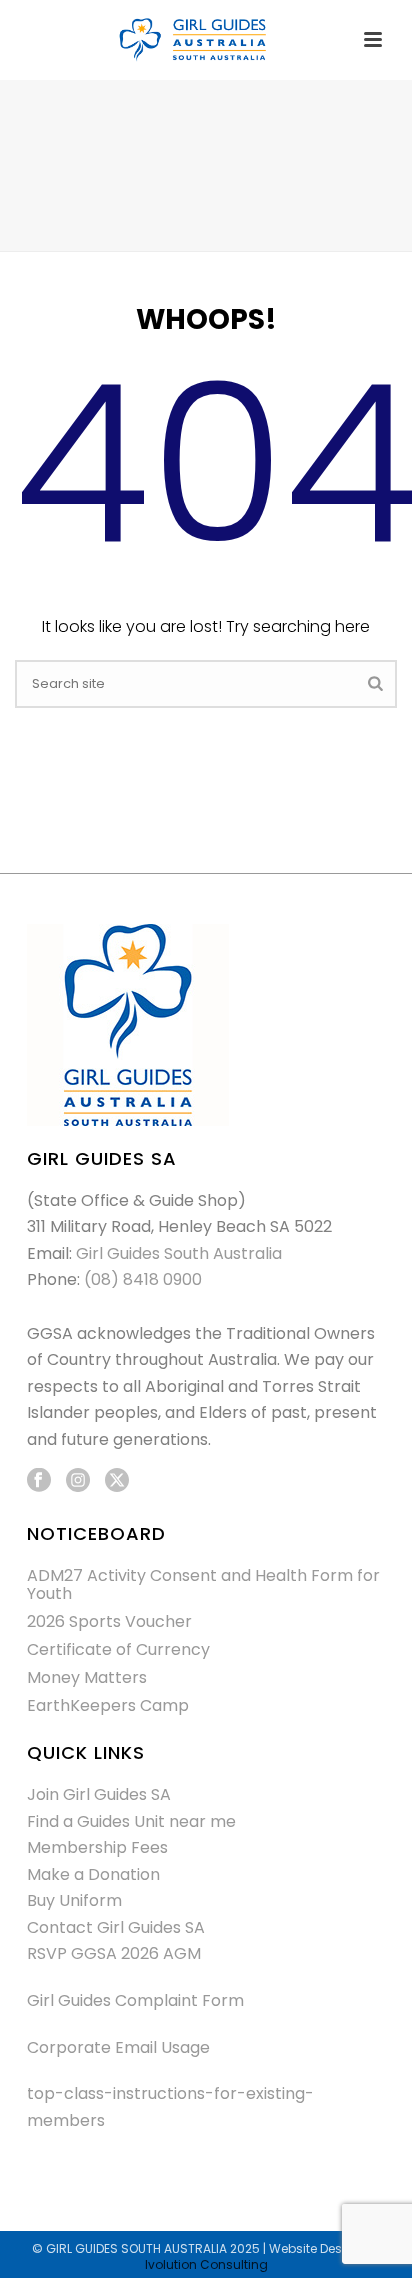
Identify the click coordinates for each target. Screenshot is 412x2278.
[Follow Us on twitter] (117, 1481)
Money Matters (87, 1678)
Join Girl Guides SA (99, 1794)
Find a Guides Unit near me (131, 1821)
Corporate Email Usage (118, 2047)
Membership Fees (97, 1847)
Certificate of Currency (118, 1650)
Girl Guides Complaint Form (135, 2000)
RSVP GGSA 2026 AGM (114, 1953)
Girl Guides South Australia (179, 1253)
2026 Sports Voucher (109, 1622)
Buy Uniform (74, 1900)
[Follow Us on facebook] (39, 1481)
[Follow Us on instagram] (78, 1481)
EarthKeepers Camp (108, 1706)
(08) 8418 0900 (143, 1279)
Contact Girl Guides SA (116, 1927)
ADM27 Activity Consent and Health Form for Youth (203, 1585)
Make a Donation (93, 1874)
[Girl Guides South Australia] (206, 39)
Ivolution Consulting (206, 2264)
